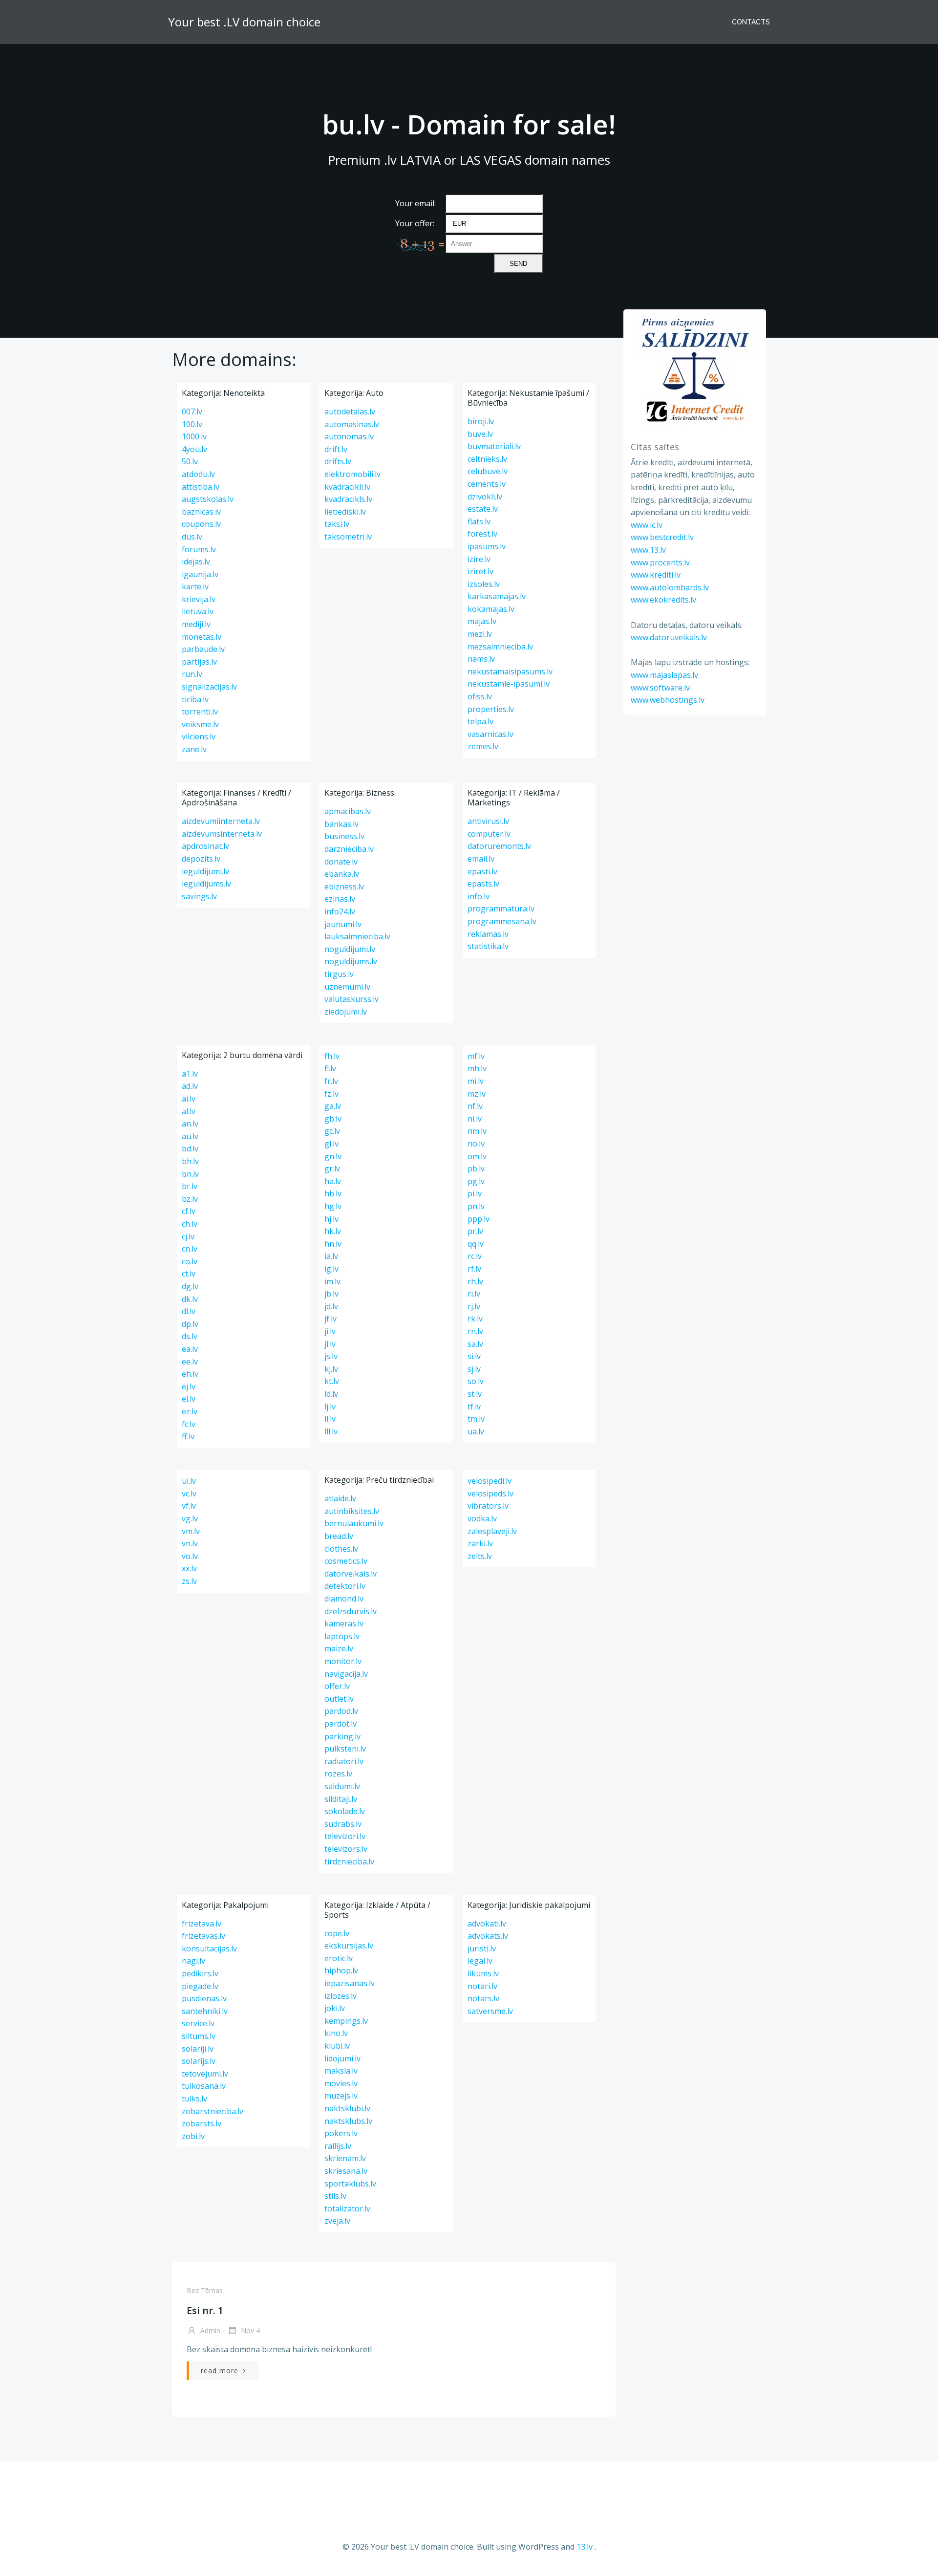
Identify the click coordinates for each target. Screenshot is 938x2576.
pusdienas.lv (204, 1998)
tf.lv (474, 1407)
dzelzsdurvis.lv (351, 1611)
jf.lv (330, 1319)
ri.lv (474, 1294)
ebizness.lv (344, 887)
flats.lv (479, 521)
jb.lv (331, 1294)
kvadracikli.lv (347, 487)
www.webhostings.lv (668, 700)
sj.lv (474, 1369)
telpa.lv (480, 721)
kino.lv (336, 2033)
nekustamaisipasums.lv (510, 671)
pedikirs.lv (200, 1973)
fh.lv (332, 1056)
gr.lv (332, 1169)
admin (209, 2330)
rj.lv (474, 1306)
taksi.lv (337, 524)
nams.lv (481, 659)
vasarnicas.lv (490, 734)
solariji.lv (198, 2049)
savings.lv (199, 896)
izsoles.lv (484, 584)
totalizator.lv (347, 2208)
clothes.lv (341, 1549)
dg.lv (190, 1286)
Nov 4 (249, 2330)
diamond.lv (344, 1599)
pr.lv (475, 1231)
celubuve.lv (488, 471)
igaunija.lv (200, 574)
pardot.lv (341, 1724)
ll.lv (330, 1419)
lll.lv (331, 1431)
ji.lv (330, 1331)
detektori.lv (345, 1586)
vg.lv (190, 1518)
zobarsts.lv (202, 2123)
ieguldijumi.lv (205, 871)
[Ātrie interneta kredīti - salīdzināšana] (695, 369)
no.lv (476, 1144)
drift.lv (336, 449)
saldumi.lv (342, 1786)
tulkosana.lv (204, 2086)
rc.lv (475, 1256)
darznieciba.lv (349, 849)
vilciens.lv (199, 736)
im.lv (332, 1281)
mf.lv (476, 1056)
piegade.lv (200, 1986)
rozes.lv (338, 1774)
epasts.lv (483, 884)
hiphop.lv (341, 1970)
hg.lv (333, 1206)
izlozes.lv (341, 1996)
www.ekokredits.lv (663, 600)
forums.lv (199, 549)
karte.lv (195, 586)
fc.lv (189, 1424)
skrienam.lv (345, 2158)
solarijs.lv (199, 2061)
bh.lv (190, 1161)
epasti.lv (482, 871)
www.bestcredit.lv (662, 537)
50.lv (190, 461)
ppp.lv (479, 1219)
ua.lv (476, 1431)
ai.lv (189, 1099)
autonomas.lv (349, 436)
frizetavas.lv (203, 1936)
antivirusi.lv (488, 821)
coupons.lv (201, 524)
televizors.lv (346, 1849)
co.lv (190, 1261)
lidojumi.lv (342, 2058)
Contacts (751, 22)
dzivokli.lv (485, 497)
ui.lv (189, 1481)
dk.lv (190, 1299)
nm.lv (477, 1131)
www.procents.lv (660, 563)
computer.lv (489, 834)
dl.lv (189, 1311)
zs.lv (189, 1581)
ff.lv (188, 1436)
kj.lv (331, 1369)
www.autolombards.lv (670, 587)
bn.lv (190, 1174)
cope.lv (337, 1933)
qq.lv (476, 1244)
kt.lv (332, 1381)
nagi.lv (193, 1961)
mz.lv (477, 1094)
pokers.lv (341, 2133)
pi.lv (475, 1193)
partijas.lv (199, 662)
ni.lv (475, 1119)
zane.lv (194, 749)
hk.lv (333, 1231)
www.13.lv (648, 550)
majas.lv (482, 621)
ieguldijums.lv (206, 884)
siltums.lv (199, 2036)
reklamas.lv (488, 934)
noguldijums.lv (351, 961)
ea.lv (190, 1349)
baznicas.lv (201, 512)
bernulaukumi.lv (354, 1523)
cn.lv (190, 1249)
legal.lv (480, 1961)
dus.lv (192, 537)
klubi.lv (337, 2046)
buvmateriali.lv (494, 446)
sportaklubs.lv (350, 2184)
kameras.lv (344, 1624)
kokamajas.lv (491, 609)
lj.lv (330, 1407)
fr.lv (331, 1081)
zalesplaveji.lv (492, 1531)
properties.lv (491, 709)
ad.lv (190, 1086)
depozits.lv (201, 859)
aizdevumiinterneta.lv (221, 821)
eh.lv (190, 1374)
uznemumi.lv (347, 987)
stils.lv (335, 2196)
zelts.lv (480, 1556)
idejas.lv (196, 562)
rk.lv (475, 1319)
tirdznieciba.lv (349, 1862)
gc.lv (332, 1131)
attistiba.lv (201, 487)
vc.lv (189, 1494)
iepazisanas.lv (350, 1983)
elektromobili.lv (352, 474)
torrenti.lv (200, 712)
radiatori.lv (344, 1761)
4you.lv (194, 449)
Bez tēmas (205, 2290)
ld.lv (331, 1394)
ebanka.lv (342, 874)
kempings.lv (346, 2021)
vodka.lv (482, 1518)
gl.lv (331, 1144)
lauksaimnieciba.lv (357, 936)
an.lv (190, 1124)
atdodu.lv (198, 474)
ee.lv (190, 1362)
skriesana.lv (346, 2171)
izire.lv (479, 559)
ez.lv (190, 1411)
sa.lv (475, 1344)
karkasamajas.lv (497, 596)
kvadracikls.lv (348, 499)
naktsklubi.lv (347, 2108)
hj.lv (331, 1219)
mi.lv (476, 1081)
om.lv (477, 1156)
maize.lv (339, 1648)
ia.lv (331, 1256)
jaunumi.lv (343, 924)
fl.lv (330, 1068)
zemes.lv (483, 746)
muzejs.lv (341, 2096)
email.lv (481, 859)
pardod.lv (341, 1711)
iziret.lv (480, 571)
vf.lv (189, 1506)
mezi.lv (480, 634)
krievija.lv (199, 599)
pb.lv (476, 1169)
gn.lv (333, 1156)
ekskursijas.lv (349, 1946)
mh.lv (477, 1068)
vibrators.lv (488, 1506)
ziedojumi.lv (346, 1012)
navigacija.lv (346, 1674)
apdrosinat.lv (205, 846)
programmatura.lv (501, 909)
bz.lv (190, 1199)
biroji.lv (481, 421)
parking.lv (342, 1736)
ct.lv (189, 1274)
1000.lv (194, 436)
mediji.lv (196, 624)
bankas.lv (341, 824)
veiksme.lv (200, 724)
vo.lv (190, 1556)
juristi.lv (482, 1948)
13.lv (585, 2547)
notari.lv (482, 1986)
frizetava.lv (202, 1924)
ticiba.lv (195, 699)
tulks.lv (194, 2099)
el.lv (189, 1399)
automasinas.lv (352, 424)
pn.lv (476, 1206)
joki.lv (335, 2008)
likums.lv (483, 1973)
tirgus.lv (339, 974)
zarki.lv (480, 1543)
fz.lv (331, 1094)
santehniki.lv (205, 2011)
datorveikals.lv (351, 1574)
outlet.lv (339, 1699)
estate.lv (483, 509)
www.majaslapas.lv (664, 675)
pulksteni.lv (345, 1749)
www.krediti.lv (656, 575)
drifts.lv (338, 461)
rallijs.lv (338, 2146)
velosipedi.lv (490, 1481)
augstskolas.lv (208, 499)
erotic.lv (339, 1958)
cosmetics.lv (346, 1561)
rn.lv (475, 1331)
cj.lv (188, 1236)
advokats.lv (488, 1936)
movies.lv (341, 2083)
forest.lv (482, 534)
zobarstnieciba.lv (213, 2111)
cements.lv (487, 484)
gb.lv (333, 1119)
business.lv (344, 836)
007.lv (192, 411)
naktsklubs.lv (348, 2121)
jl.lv (330, 1344)
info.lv (479, 896)
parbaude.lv (203, 649)
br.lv (190, 1186)
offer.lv (337, 1686)
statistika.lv (488, 946)
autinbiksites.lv (352, 1511)
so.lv (476, 1381)
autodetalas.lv (350, 411)
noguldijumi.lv (350, 949)
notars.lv (483, 1998)
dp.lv (190, 1324)
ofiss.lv (480, 696)
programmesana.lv (502, 921)
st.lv (475, 1394)
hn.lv (333, 1244)
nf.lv (475, 1106)
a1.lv (190, 1074)
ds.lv (190, 1336)
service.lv (198, 2023)
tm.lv (476, 1419)
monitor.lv (343, 1661)
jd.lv (331, 1306)
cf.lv (189, 1211)
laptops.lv (342, 1636)
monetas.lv (202, 637)
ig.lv (331, 1269)
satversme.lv (490, 2011)
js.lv (331, 1356)
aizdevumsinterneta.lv (222, 834)
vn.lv (190, 1543)
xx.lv (189, 1568)
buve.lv (480, 434)
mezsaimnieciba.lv (500, 647)
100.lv (192, 424)
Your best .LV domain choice (244, 22)
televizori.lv (345, 1836)
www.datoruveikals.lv (669, 637)
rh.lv (475, 1281)
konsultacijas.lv (209, 1948)
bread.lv (339, 1536)
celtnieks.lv (487, 459)
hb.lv (333, 1193)
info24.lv (340, 911)
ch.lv (190, 1224)
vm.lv (191, 1531)
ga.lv (333, 1106)
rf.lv (474, 1269)
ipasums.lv (487, 546)
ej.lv (189, 1386)
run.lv (192, 674)
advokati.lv (487, 1924)
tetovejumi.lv (205, 2074)
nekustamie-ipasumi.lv (509, 684)
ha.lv (333, 1181)
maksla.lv (341, 2071)
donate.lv (341, 862)
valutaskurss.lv (352, 999)
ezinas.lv (340, 899)
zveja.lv (337, 2221)
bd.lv (190, 1148)
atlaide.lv (340, 1498)
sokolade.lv (345, 1811)
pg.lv (476, 1181)
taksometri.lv (348, 537)
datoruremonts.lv (499, 846)
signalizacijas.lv (209, 687)
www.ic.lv (647, 525)
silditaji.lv (341, 1799)
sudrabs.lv (343, 1824)
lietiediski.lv (345, 512)
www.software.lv (660, 688)
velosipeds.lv (490, 1494)
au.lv (190, 1136)
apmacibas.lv (348, 811)
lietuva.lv (198, 611)
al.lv (189, 1111)
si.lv (474, 1356)
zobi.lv (193, 2136)
